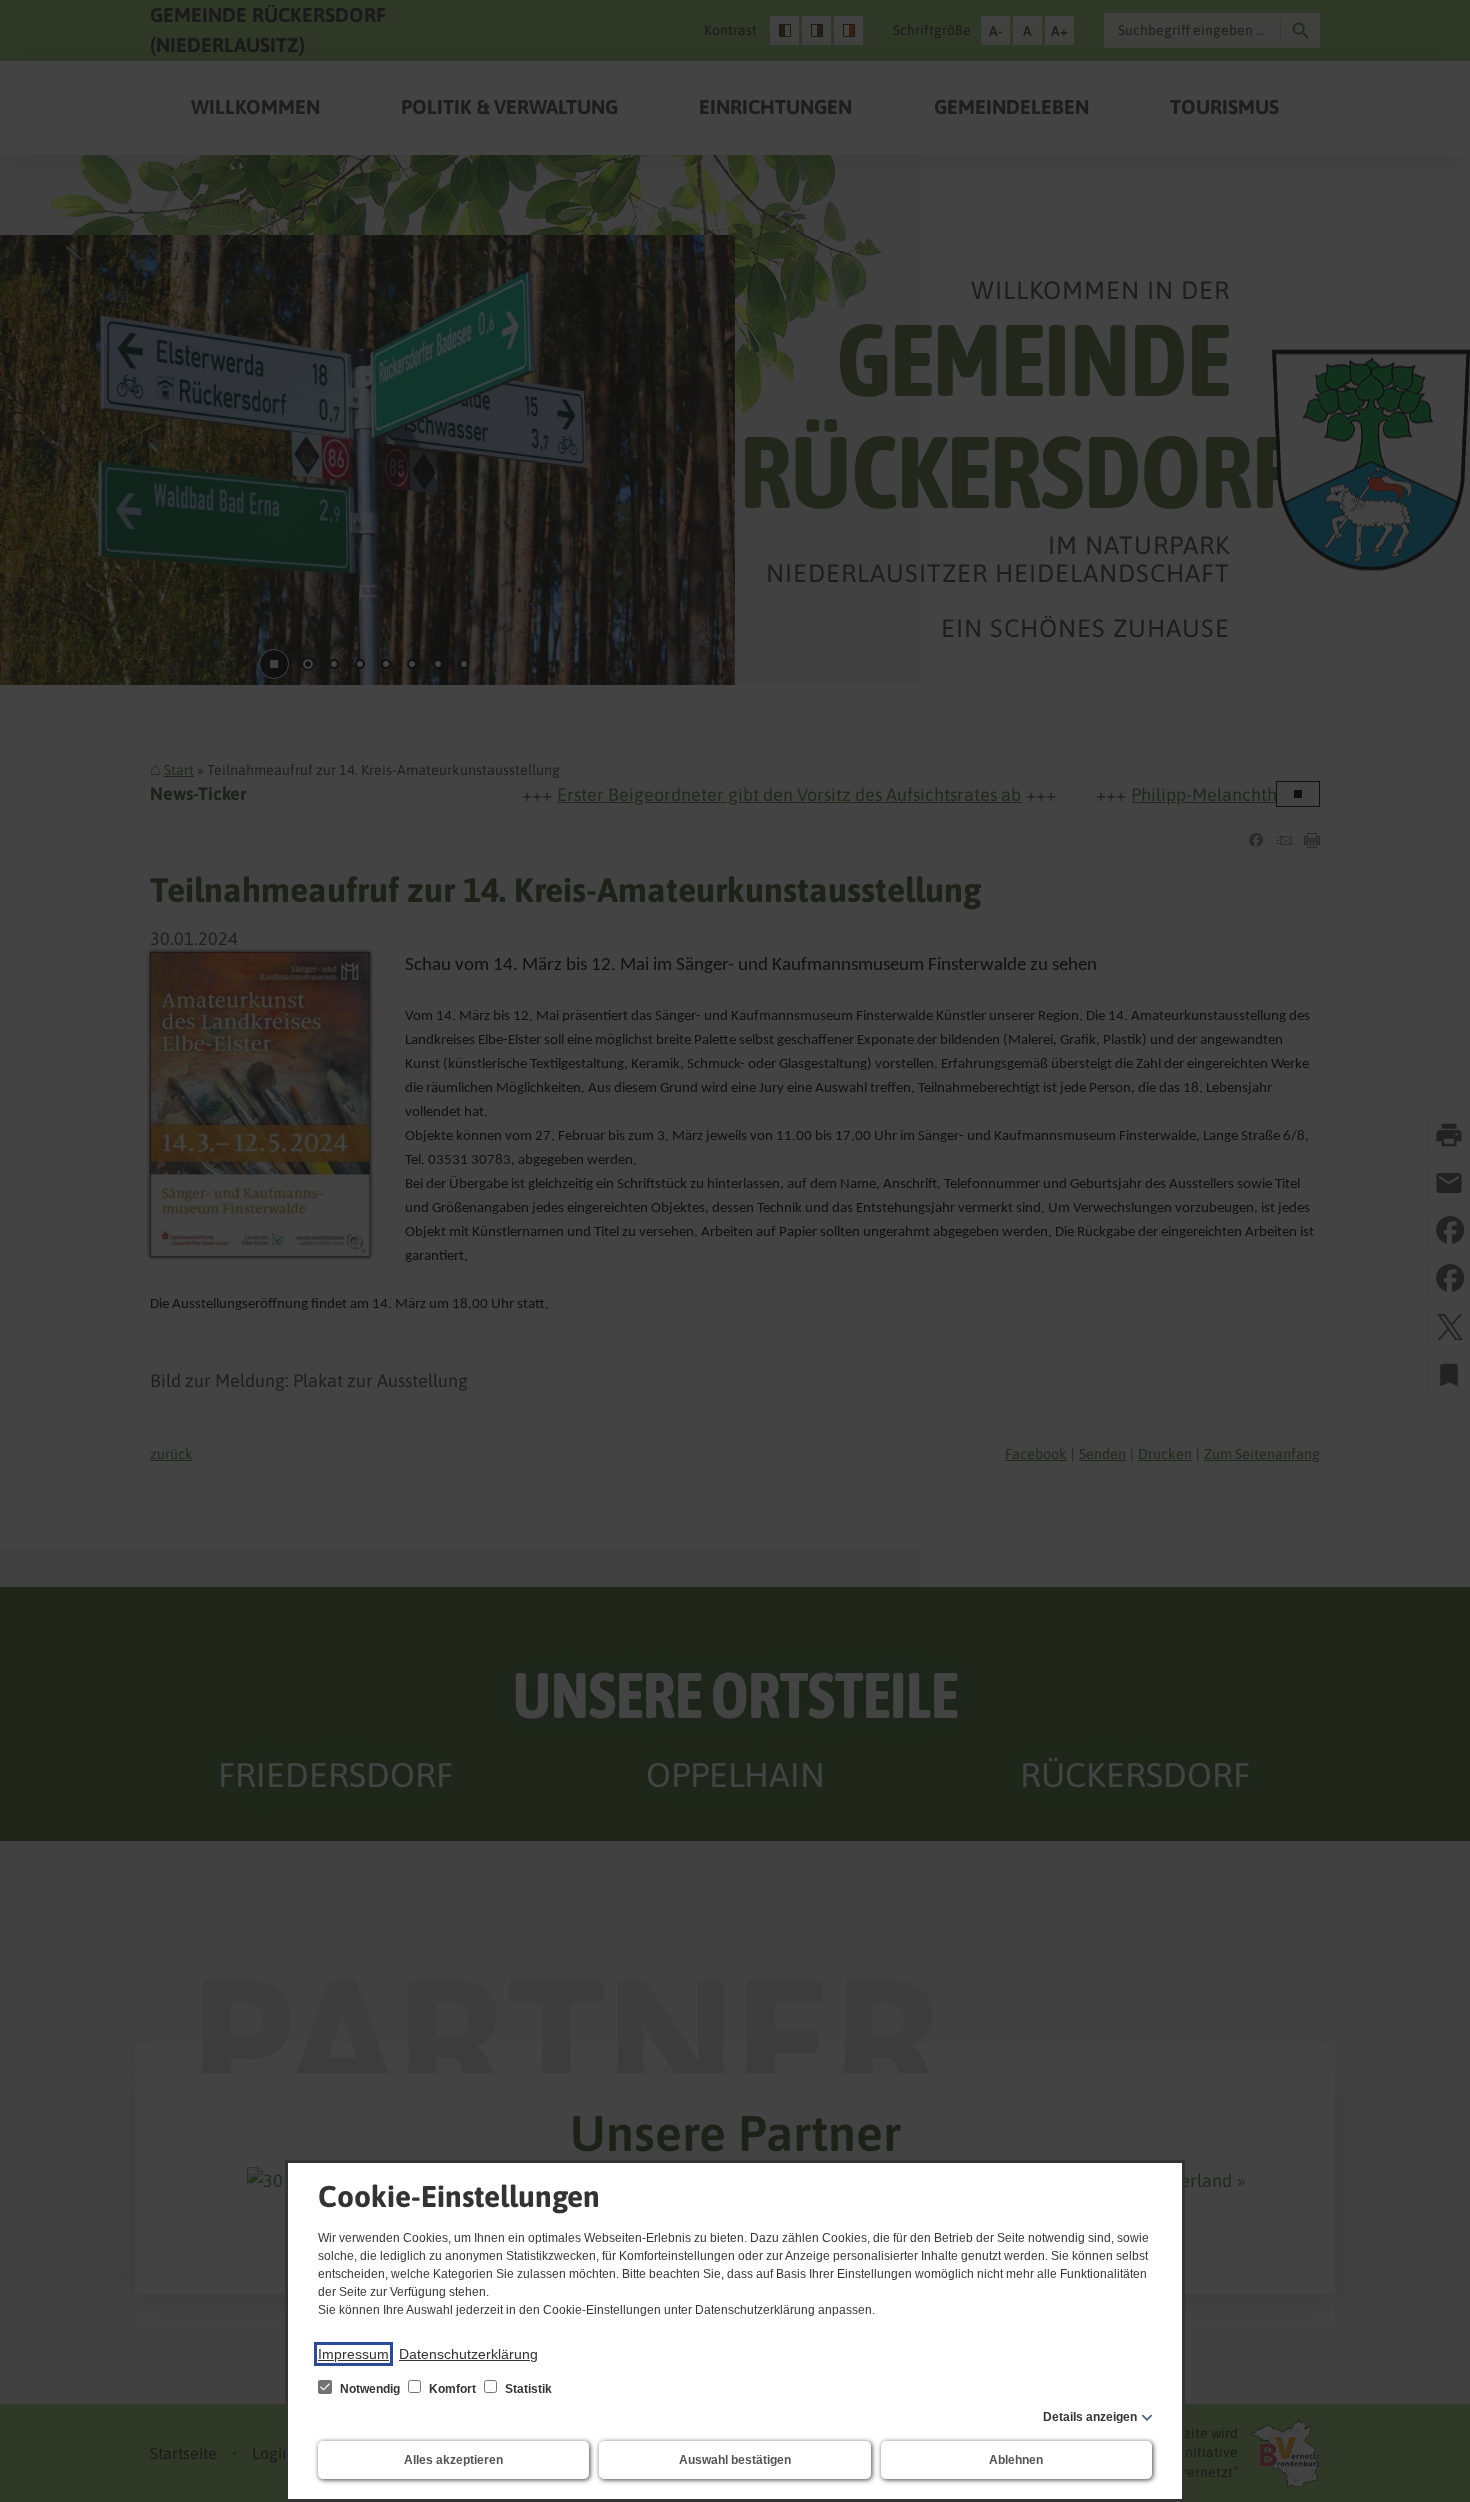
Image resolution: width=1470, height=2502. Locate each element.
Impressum (353, 2354)
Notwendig (370, 2389)
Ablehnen (1016, 2460)
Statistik (527, 2389)
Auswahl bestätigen (735, 2460)
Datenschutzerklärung (468, 2354)
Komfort (452, 2389)
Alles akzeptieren (453, 2460)
